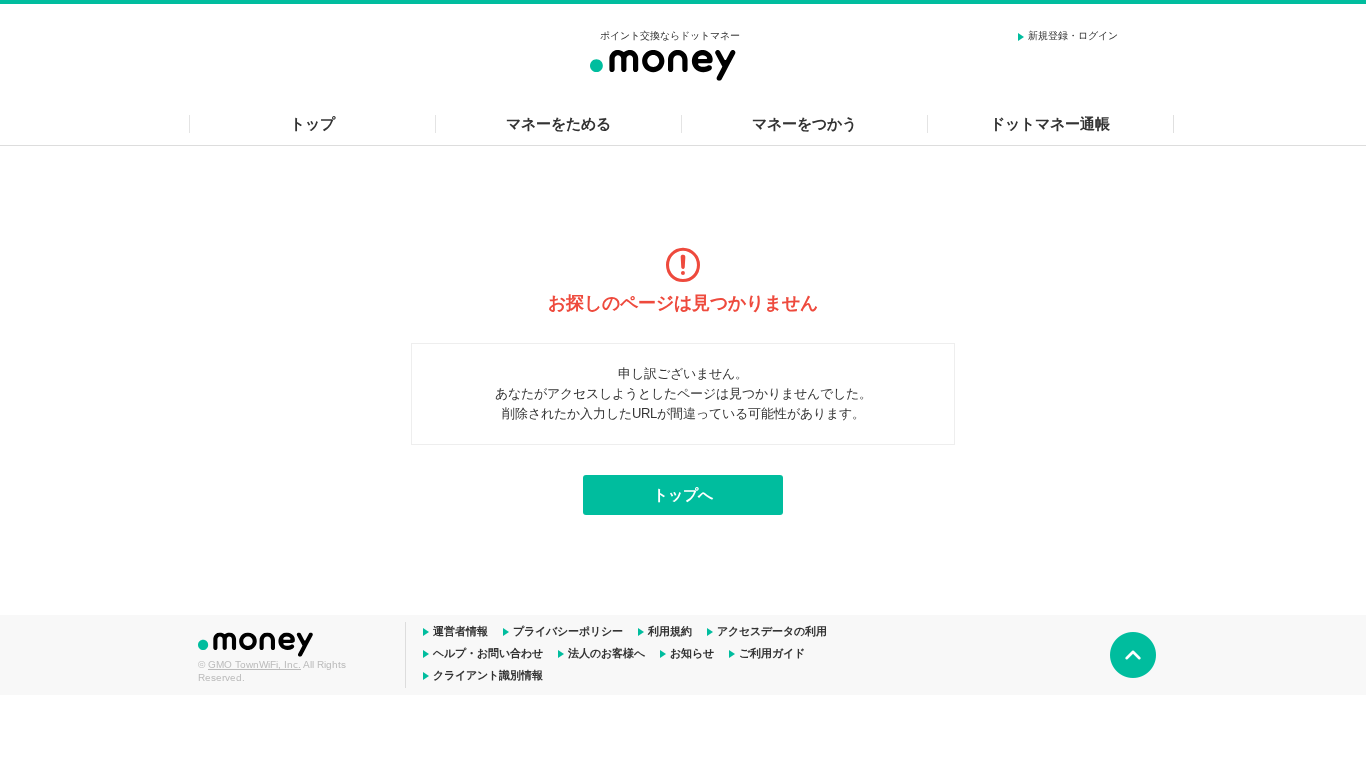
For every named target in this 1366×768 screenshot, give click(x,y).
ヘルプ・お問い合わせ (488, 653)
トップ (312, 123)
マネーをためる (558, 123)
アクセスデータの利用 (772, 631)
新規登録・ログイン (1073, 35)
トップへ (683, 494)
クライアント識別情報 (488, 675)
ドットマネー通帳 (1050, 123)
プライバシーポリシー (568, 631)
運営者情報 (460, 631)
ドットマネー (258, 642)
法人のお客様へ (606, 653)
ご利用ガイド (772, 653)
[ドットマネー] (670, 62)
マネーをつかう (804, 123)
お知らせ (692, 653)
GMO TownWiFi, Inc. (254, 664)
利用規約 (670, 631)
